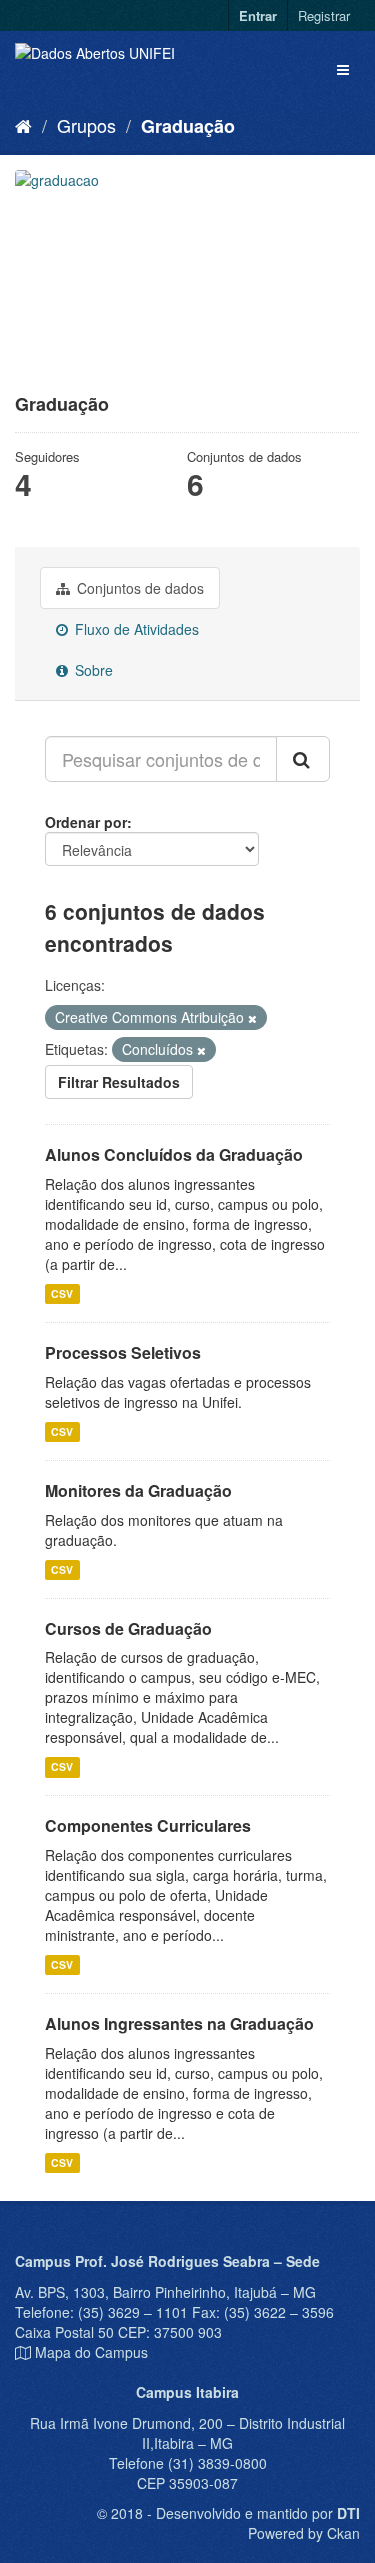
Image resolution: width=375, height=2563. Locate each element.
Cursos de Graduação (128, 1628)
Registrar (324, 15)
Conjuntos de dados (138, 588)
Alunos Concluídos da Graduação (174, 1154)
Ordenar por (86, 822)
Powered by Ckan (304, 2533)
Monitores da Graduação (138, 1490)
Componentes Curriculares (148, 1825)
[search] (303, 759)
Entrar (258, 15)
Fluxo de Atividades (135, 629)
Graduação (188, 126)
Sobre (92, 670)
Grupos (86, 125)
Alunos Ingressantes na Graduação (179, 2023)
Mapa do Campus (91, 2352)
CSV (62, 1293)
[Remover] (252, 1018)
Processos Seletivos (123, 1352)
